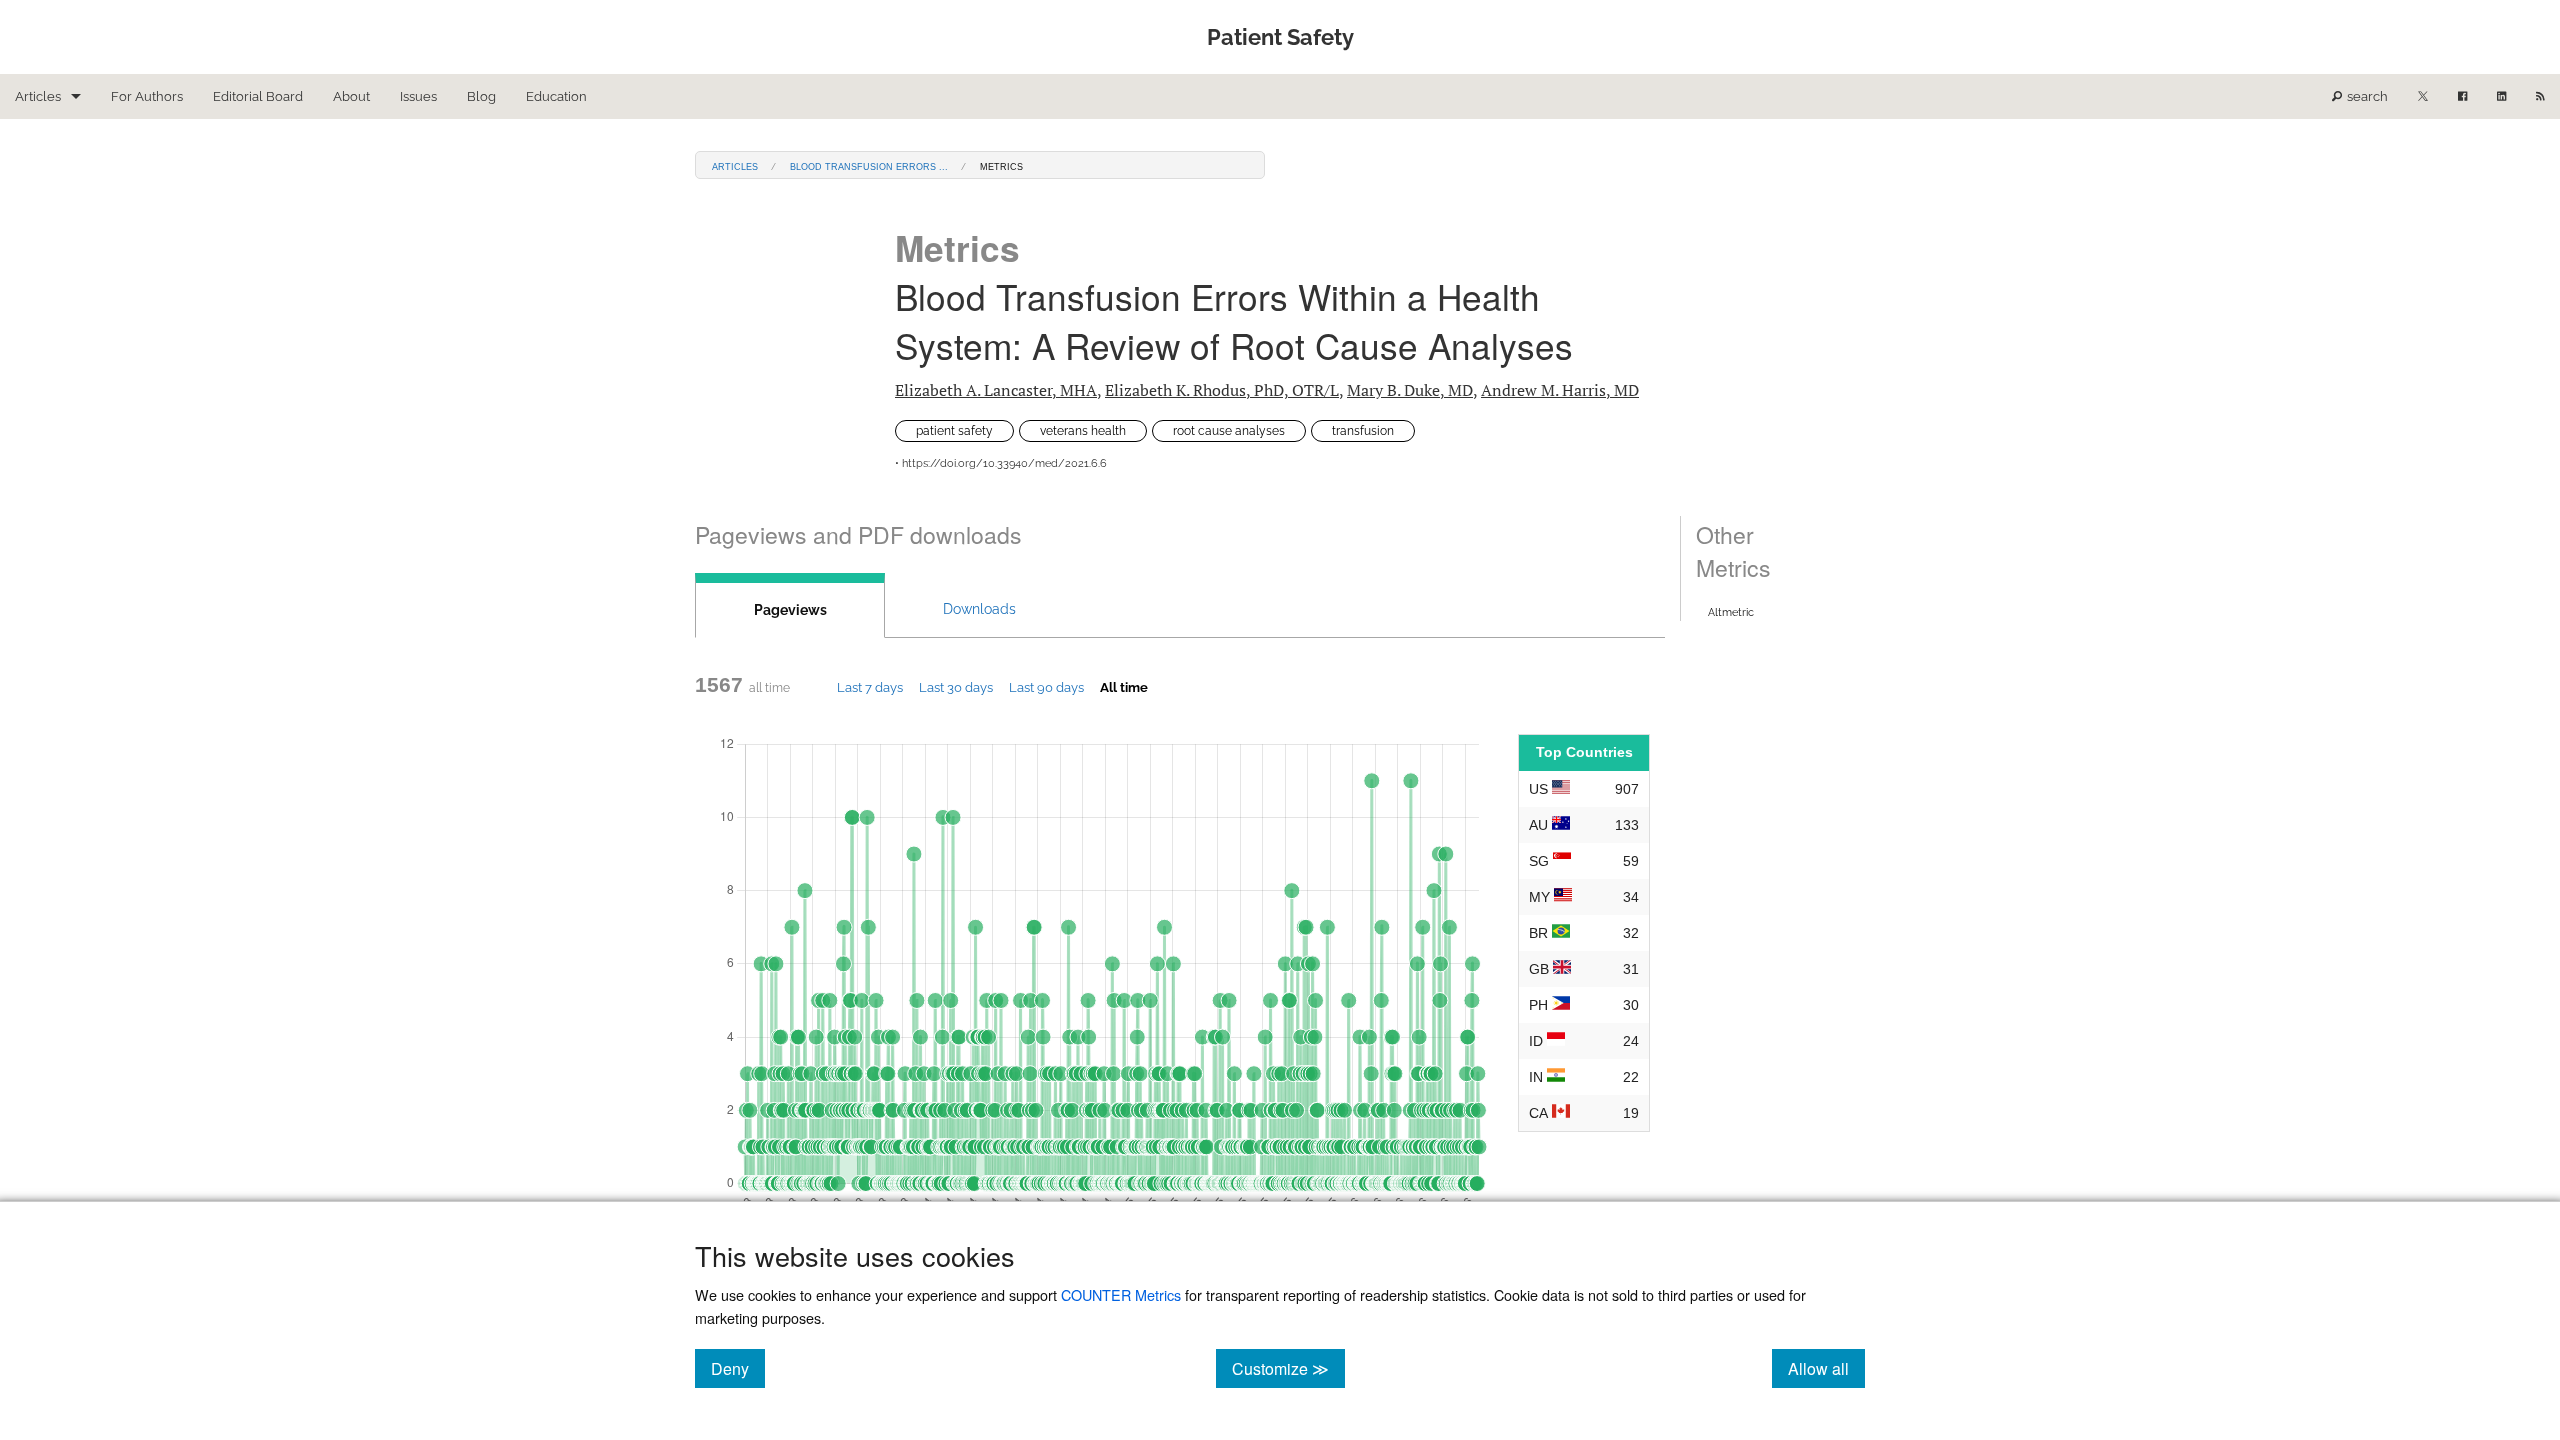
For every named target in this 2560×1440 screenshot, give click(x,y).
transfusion (1363, 431)
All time (1124, 687)
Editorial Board (258, 96)
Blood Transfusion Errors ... (869, 165)
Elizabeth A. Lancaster (996, 390)
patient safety (954, 431)
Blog (481, 96)
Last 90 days (1046, 687)
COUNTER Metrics (1121, 1294)
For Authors (147, 96)
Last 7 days (870, 687)
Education (556, 96)
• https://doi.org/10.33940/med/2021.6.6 (1001, 463)
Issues (418, 96)
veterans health (1083, 431)
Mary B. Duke (1410, 390)
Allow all (1826, 1368)
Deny (738, 1368)
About (351, 96)
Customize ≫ (1288, 1368)
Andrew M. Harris (1560, 390)
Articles (38, 96)
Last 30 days (956, 687)
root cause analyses (1229, 431)
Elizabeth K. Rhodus (1222, 390)
